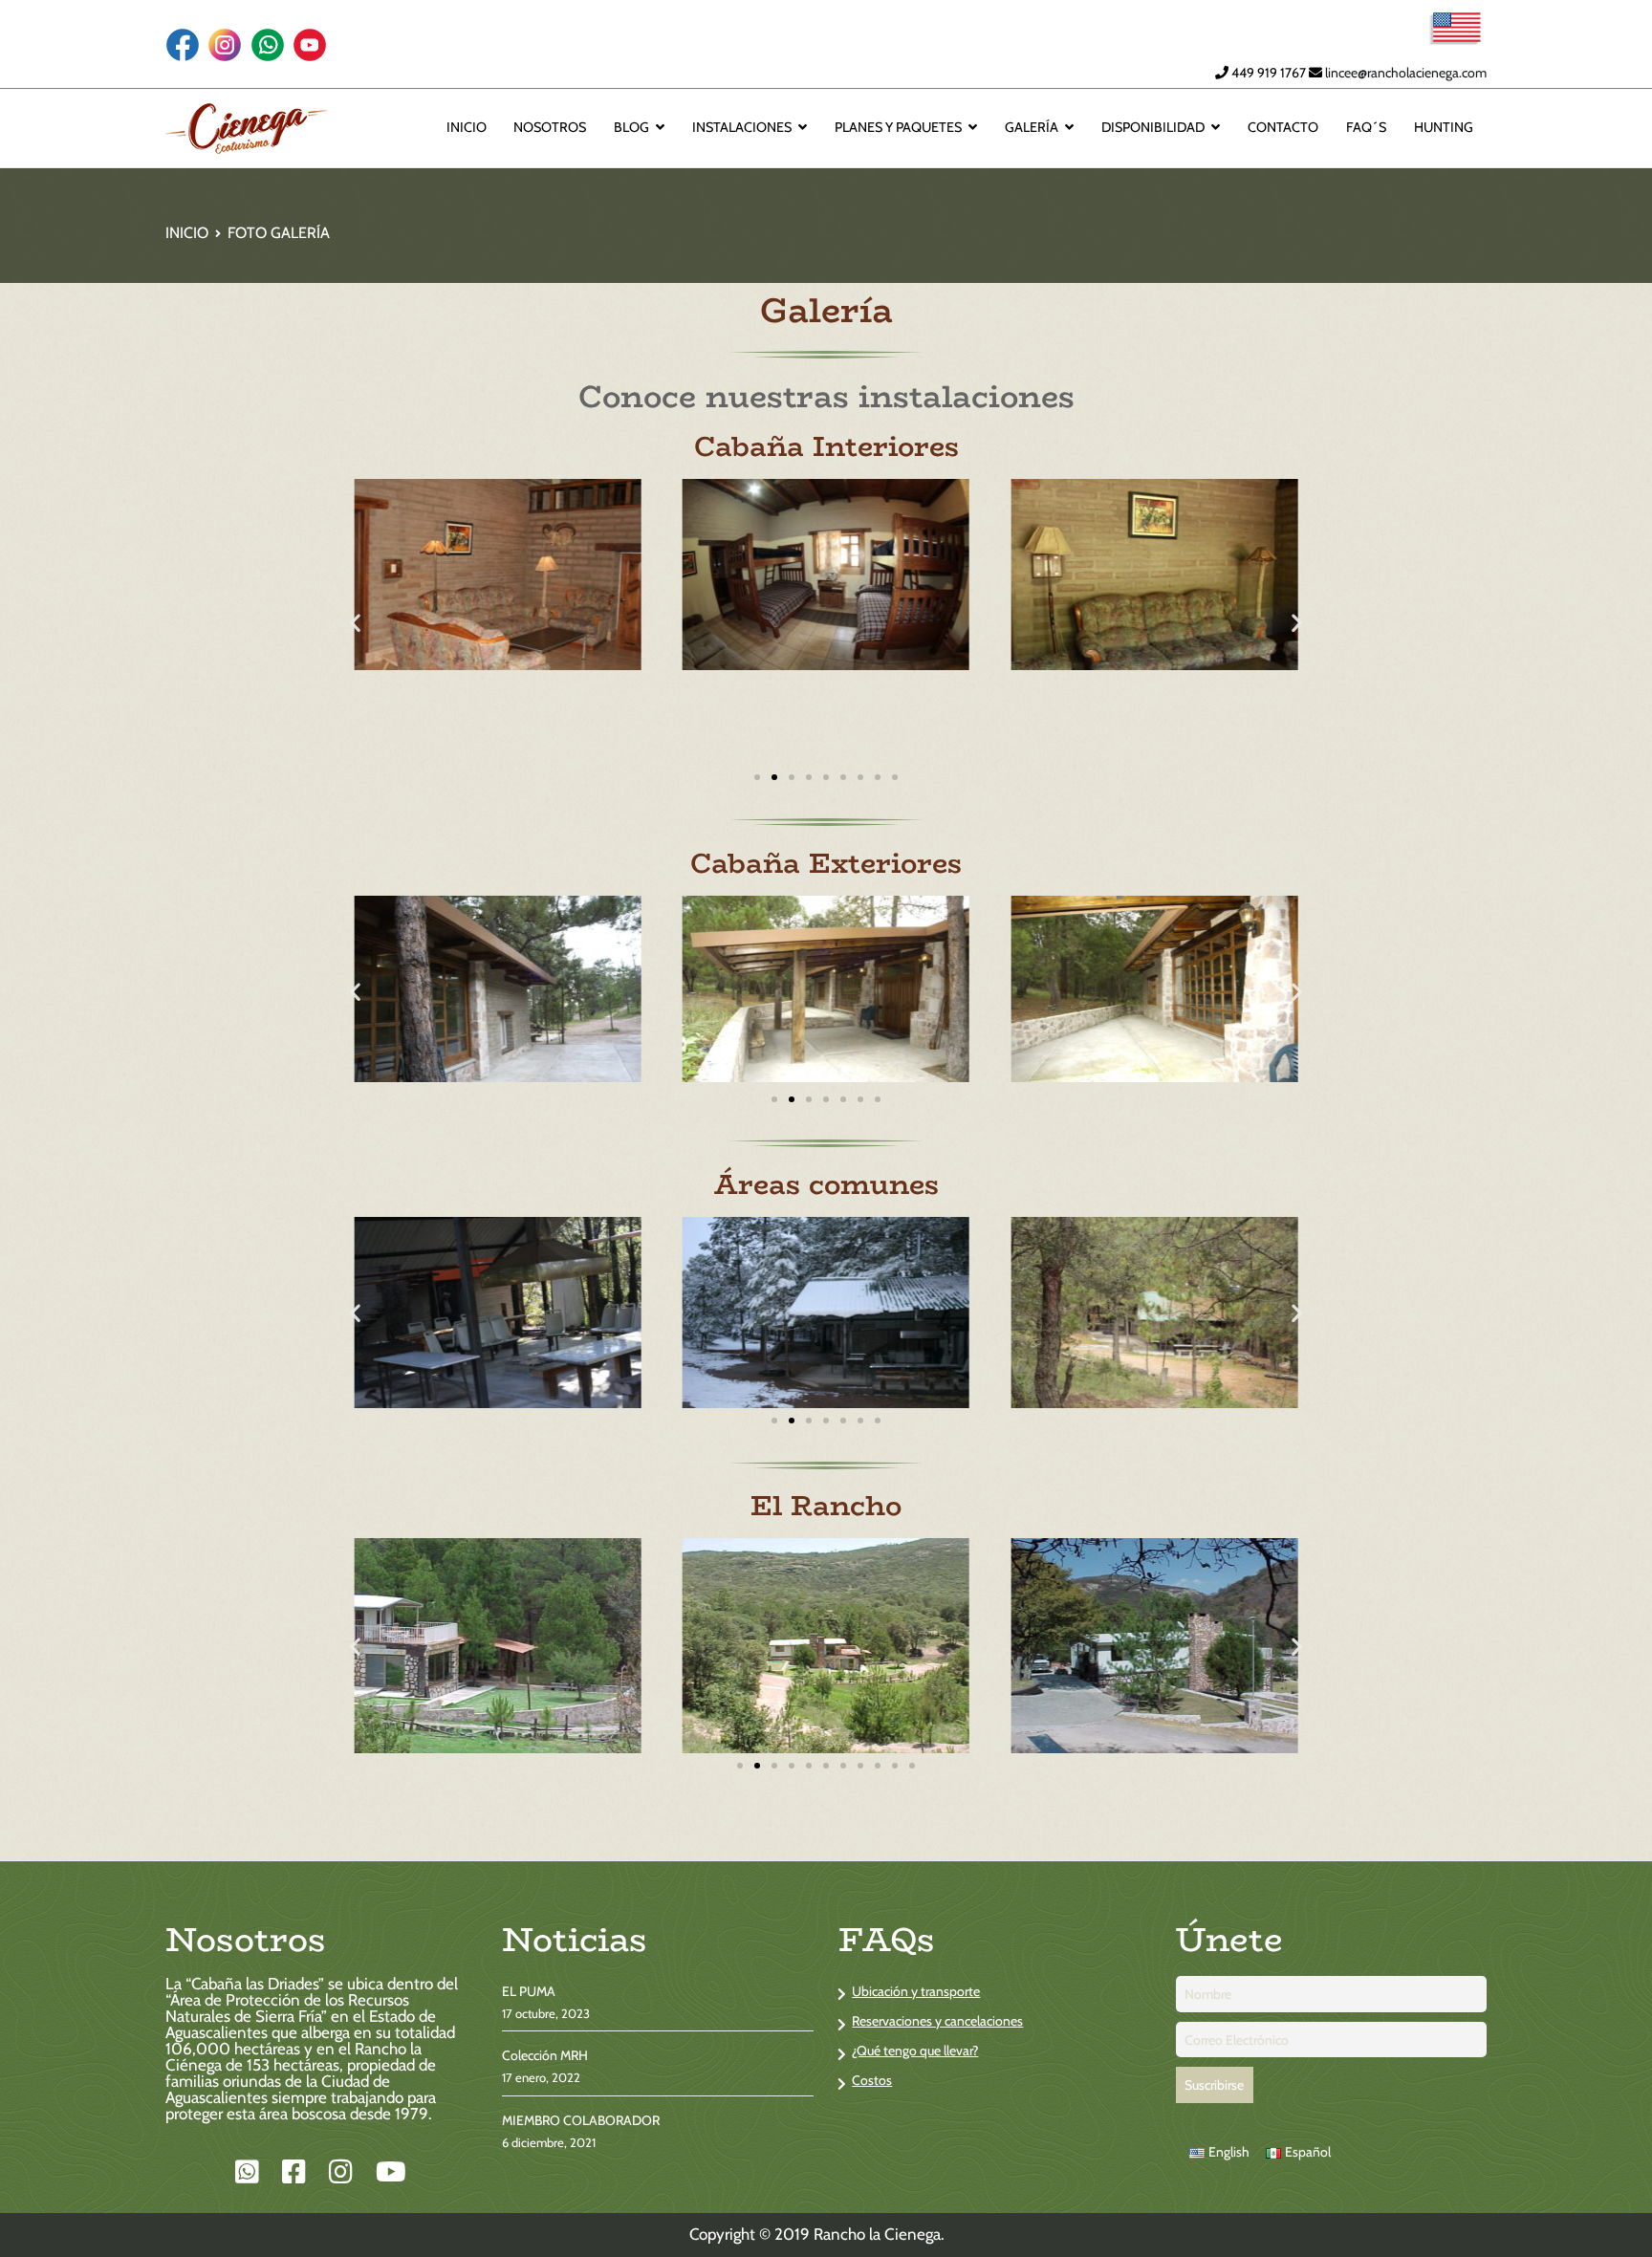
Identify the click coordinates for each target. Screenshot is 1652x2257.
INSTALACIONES (742, 128)
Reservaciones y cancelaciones (937, 2021)
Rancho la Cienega (877, 2234)
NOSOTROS (550, 128)
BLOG (631, 128)
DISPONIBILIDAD (1153, 128)
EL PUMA (529, 1991)
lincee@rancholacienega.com (1406, 73)
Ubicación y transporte (916, 1991)
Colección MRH (545, 2055)
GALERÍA (1032, 128)
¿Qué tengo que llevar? (915, 2051)
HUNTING (1444, 128)
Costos (872, 2080)
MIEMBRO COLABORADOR (581, 2120)
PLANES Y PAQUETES (898, 128)
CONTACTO (1283, 128)
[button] (355, 622)
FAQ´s (1366, 128)
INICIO (467, 128)
